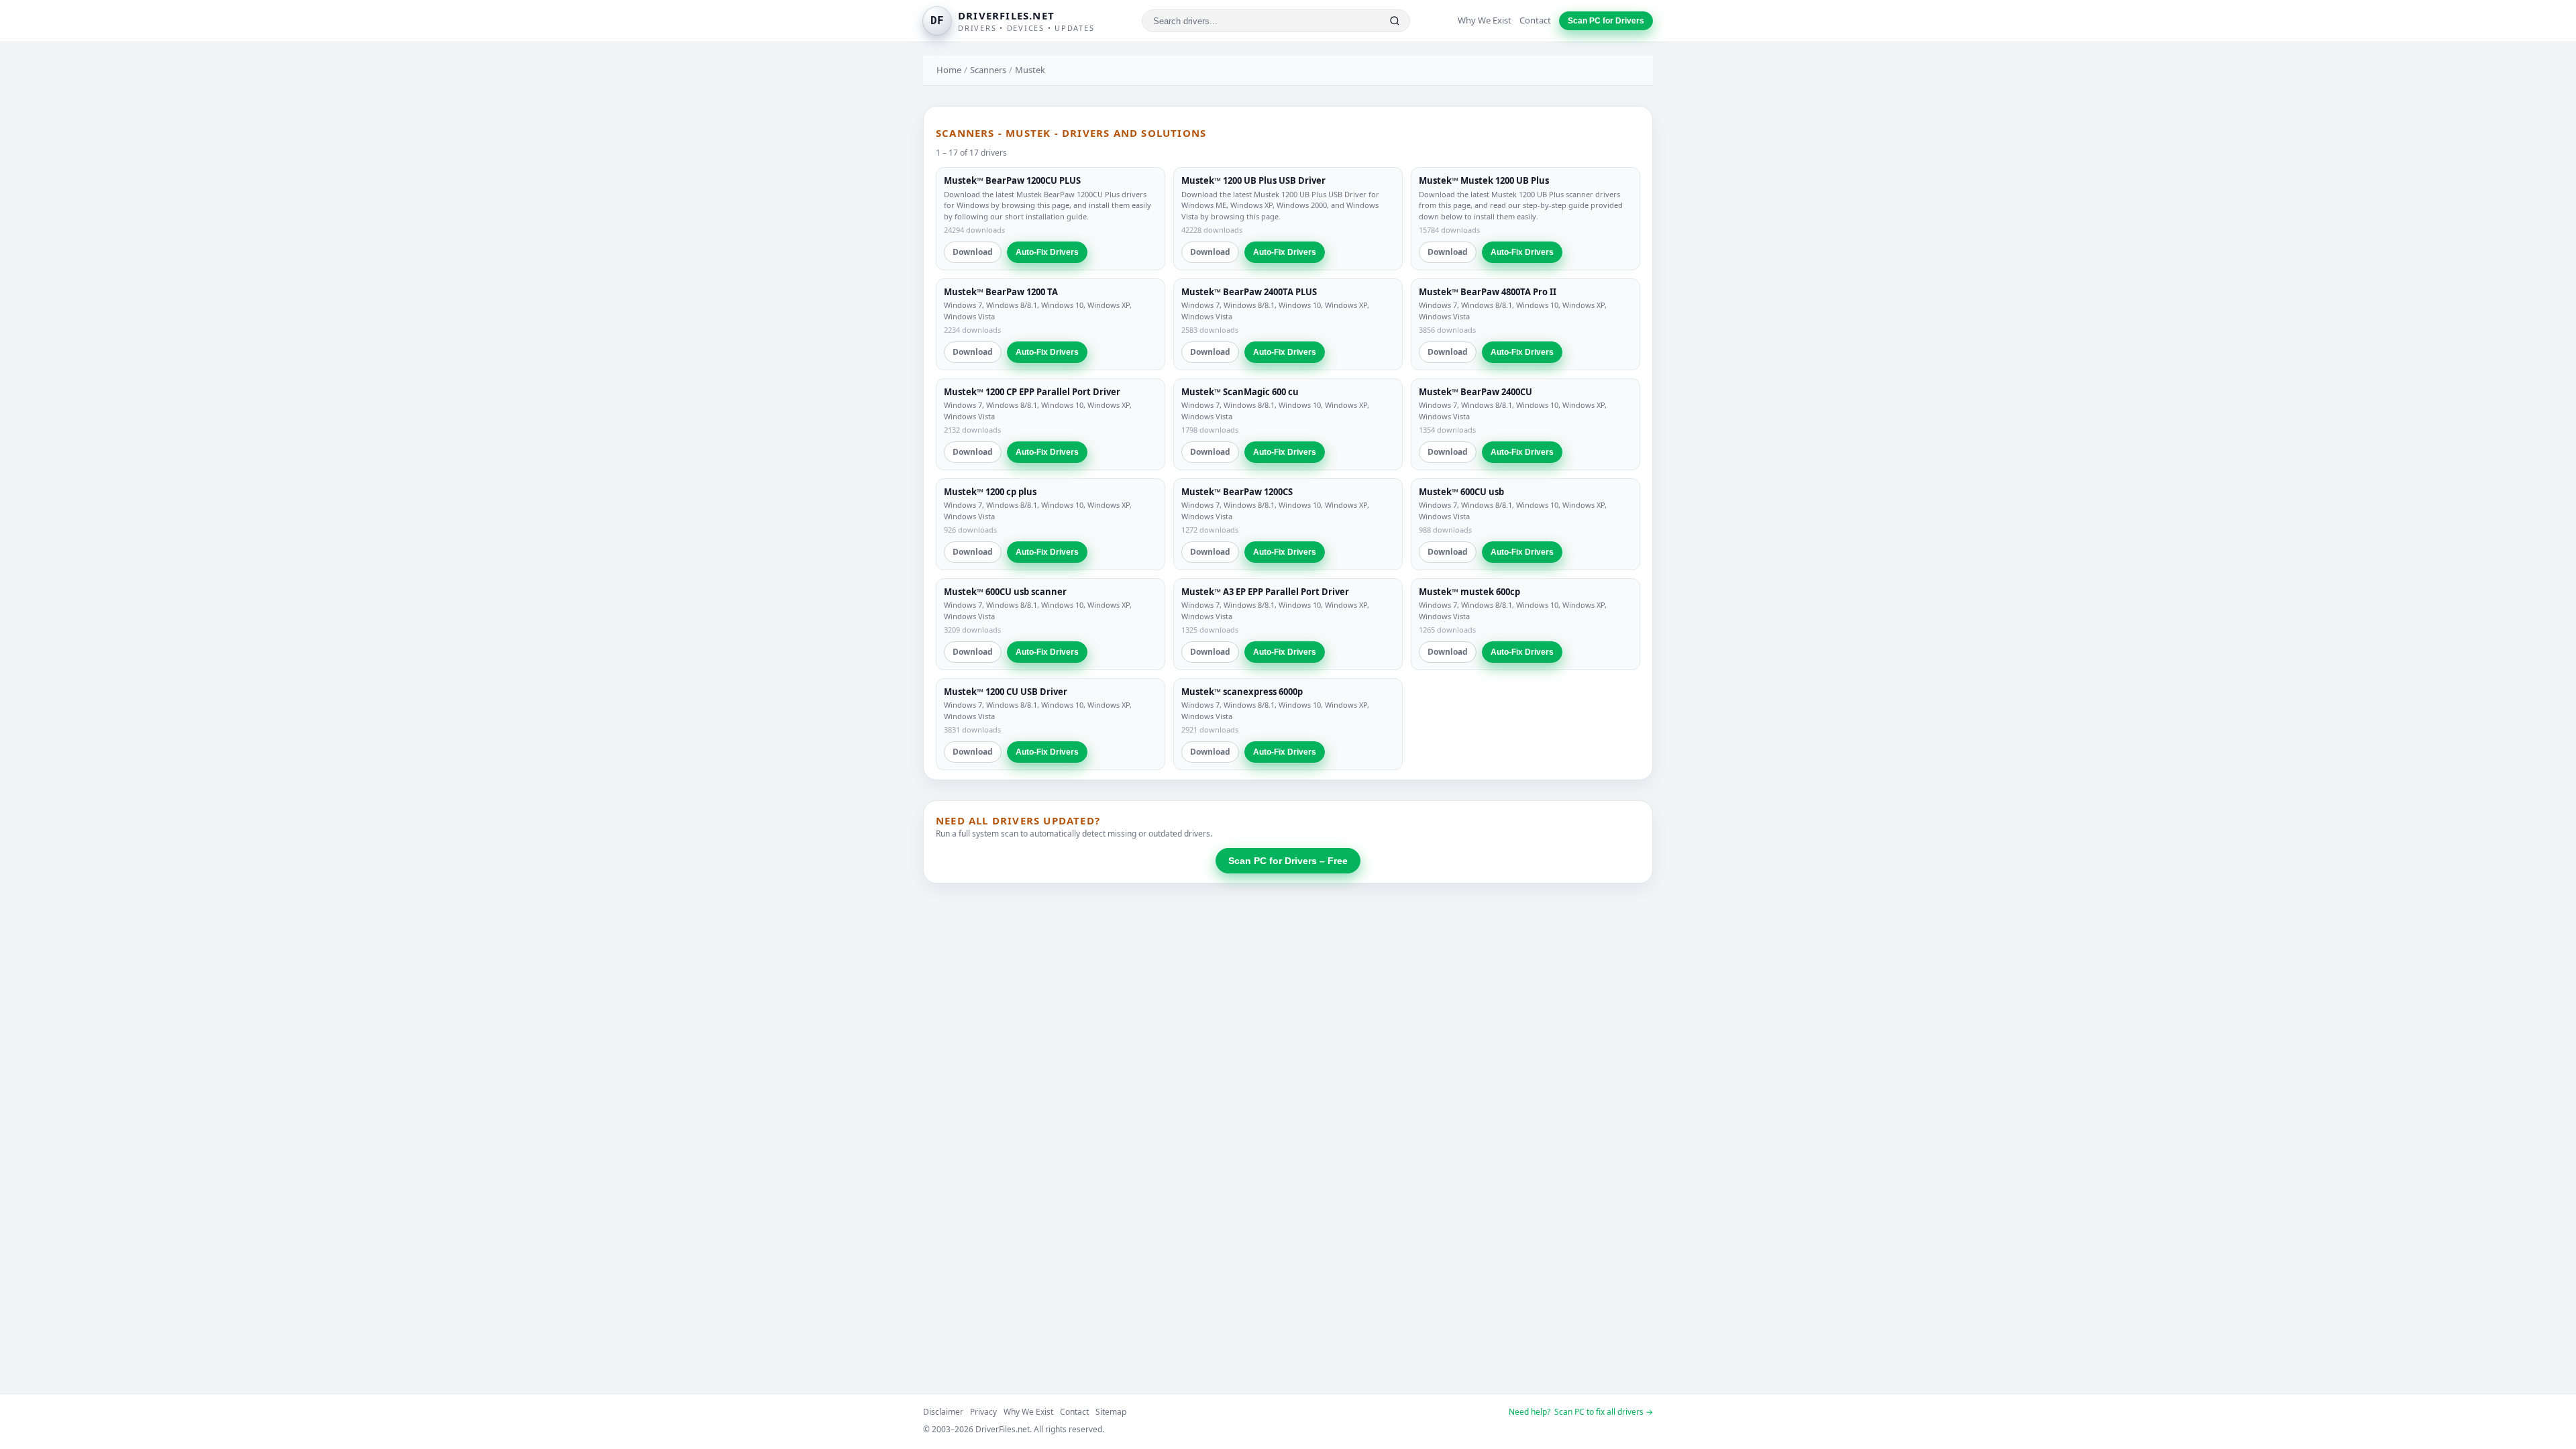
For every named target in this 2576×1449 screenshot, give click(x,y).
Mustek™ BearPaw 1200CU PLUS (1012, 180)
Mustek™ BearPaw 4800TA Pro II (1488, 292)
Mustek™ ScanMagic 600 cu (1240, 392)
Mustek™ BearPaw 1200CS (1237, 492)
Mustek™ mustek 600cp (1469, 592)
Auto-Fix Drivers (1047, 252)
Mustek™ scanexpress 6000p (1242, 692)
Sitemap (1111, 1412)
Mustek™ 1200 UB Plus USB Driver (1253, 180)
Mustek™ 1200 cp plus (990, 492)
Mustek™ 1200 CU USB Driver (1006, 692)
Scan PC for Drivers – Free (1288, 861)
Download (973, 252)
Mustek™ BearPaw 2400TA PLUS (1249, 292)
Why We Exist (1485, 20)
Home (949, 70)
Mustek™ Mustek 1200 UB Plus (1484, 180)
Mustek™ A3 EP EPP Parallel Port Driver (1265, 592)
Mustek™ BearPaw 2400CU (1475, 392)
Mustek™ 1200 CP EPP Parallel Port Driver (1032, 392)
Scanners (988, 70)
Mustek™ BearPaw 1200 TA (1001, 292)
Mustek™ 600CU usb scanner (1005, 592)
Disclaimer (943, 1412)
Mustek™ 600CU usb (1461, 492)
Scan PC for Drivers (1606, 21)
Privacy (983, 1412)
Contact (1535, 20)
